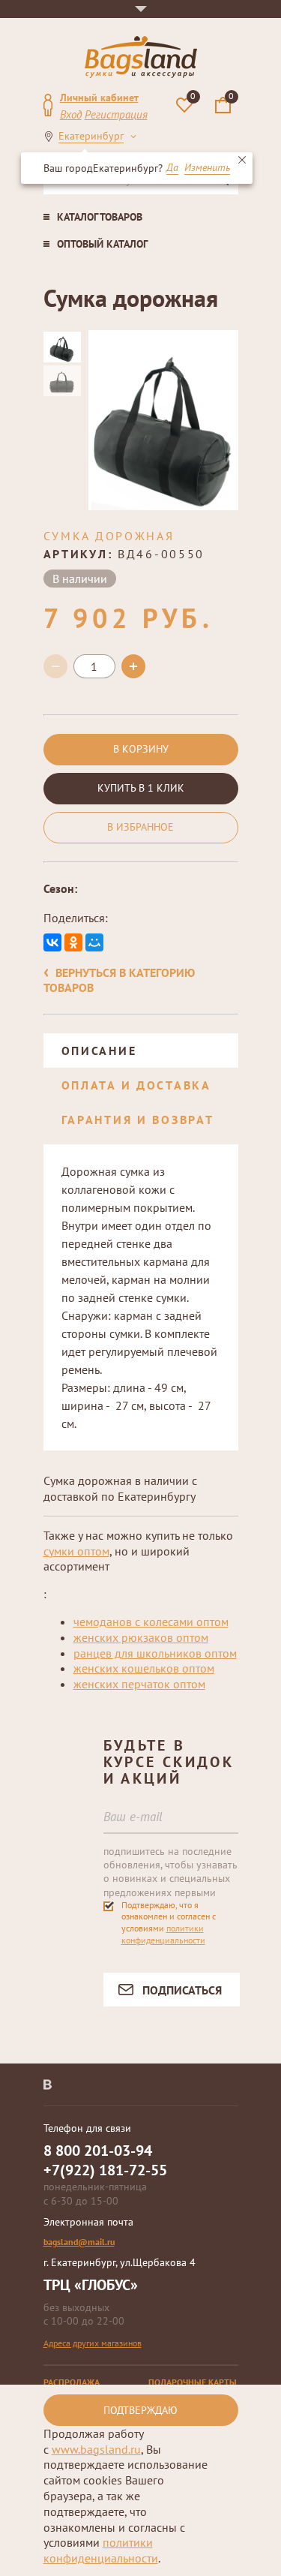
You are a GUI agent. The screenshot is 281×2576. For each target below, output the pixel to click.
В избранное (140, 827)
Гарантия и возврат (138, 1120)
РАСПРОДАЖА (72, 2382)
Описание (99, 1051)
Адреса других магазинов (93, 2343)
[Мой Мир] (94, 942)
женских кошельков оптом (144, 1668)
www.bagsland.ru (96, 2449)
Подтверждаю (140, 2410)
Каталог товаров (100, 217)
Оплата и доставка (136, 1085)
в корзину (141, 749)
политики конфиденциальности (163, 1934)
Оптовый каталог (102, 244)
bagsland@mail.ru (79, 2242)
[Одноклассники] (73, 942)
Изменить (207, 168)
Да (172, 168)
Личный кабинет (99, 98)
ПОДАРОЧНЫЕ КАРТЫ (193, 2382)
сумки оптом (76, 1551)
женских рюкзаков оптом (141, 1637)
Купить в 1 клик (141, 788)
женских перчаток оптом (139, 1684)
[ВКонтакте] (52, 942)
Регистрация (116, 114)
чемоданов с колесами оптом (151, 1622)
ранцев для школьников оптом (155, 1653)
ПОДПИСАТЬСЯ (182, 1990)
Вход (71, 114)
